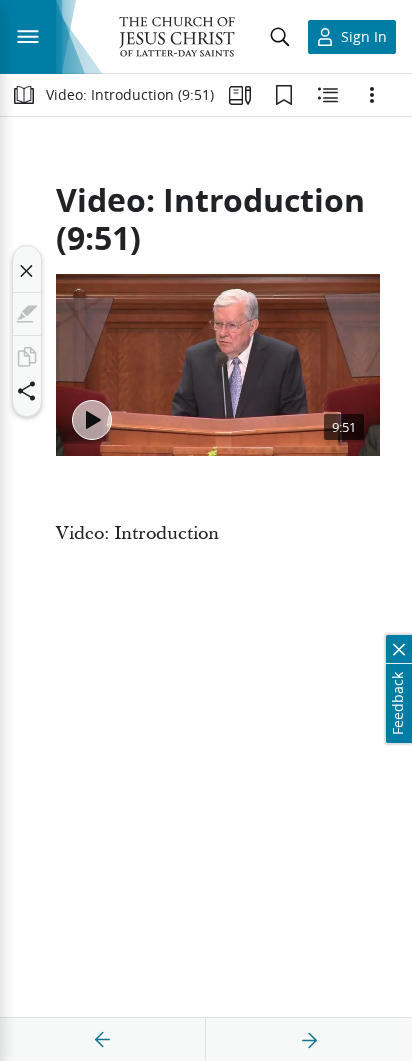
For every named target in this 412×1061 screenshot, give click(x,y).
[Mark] (27, 314)
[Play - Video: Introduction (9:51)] (92, 420)
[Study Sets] (240, 95)
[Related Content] (328, 95)
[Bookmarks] (284, 95)
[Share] (27, 391)
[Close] (27, 271)
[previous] (103, 1040)
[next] (309, 1040)
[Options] (372, 95)
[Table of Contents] (24, 95)
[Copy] (27, 357)
